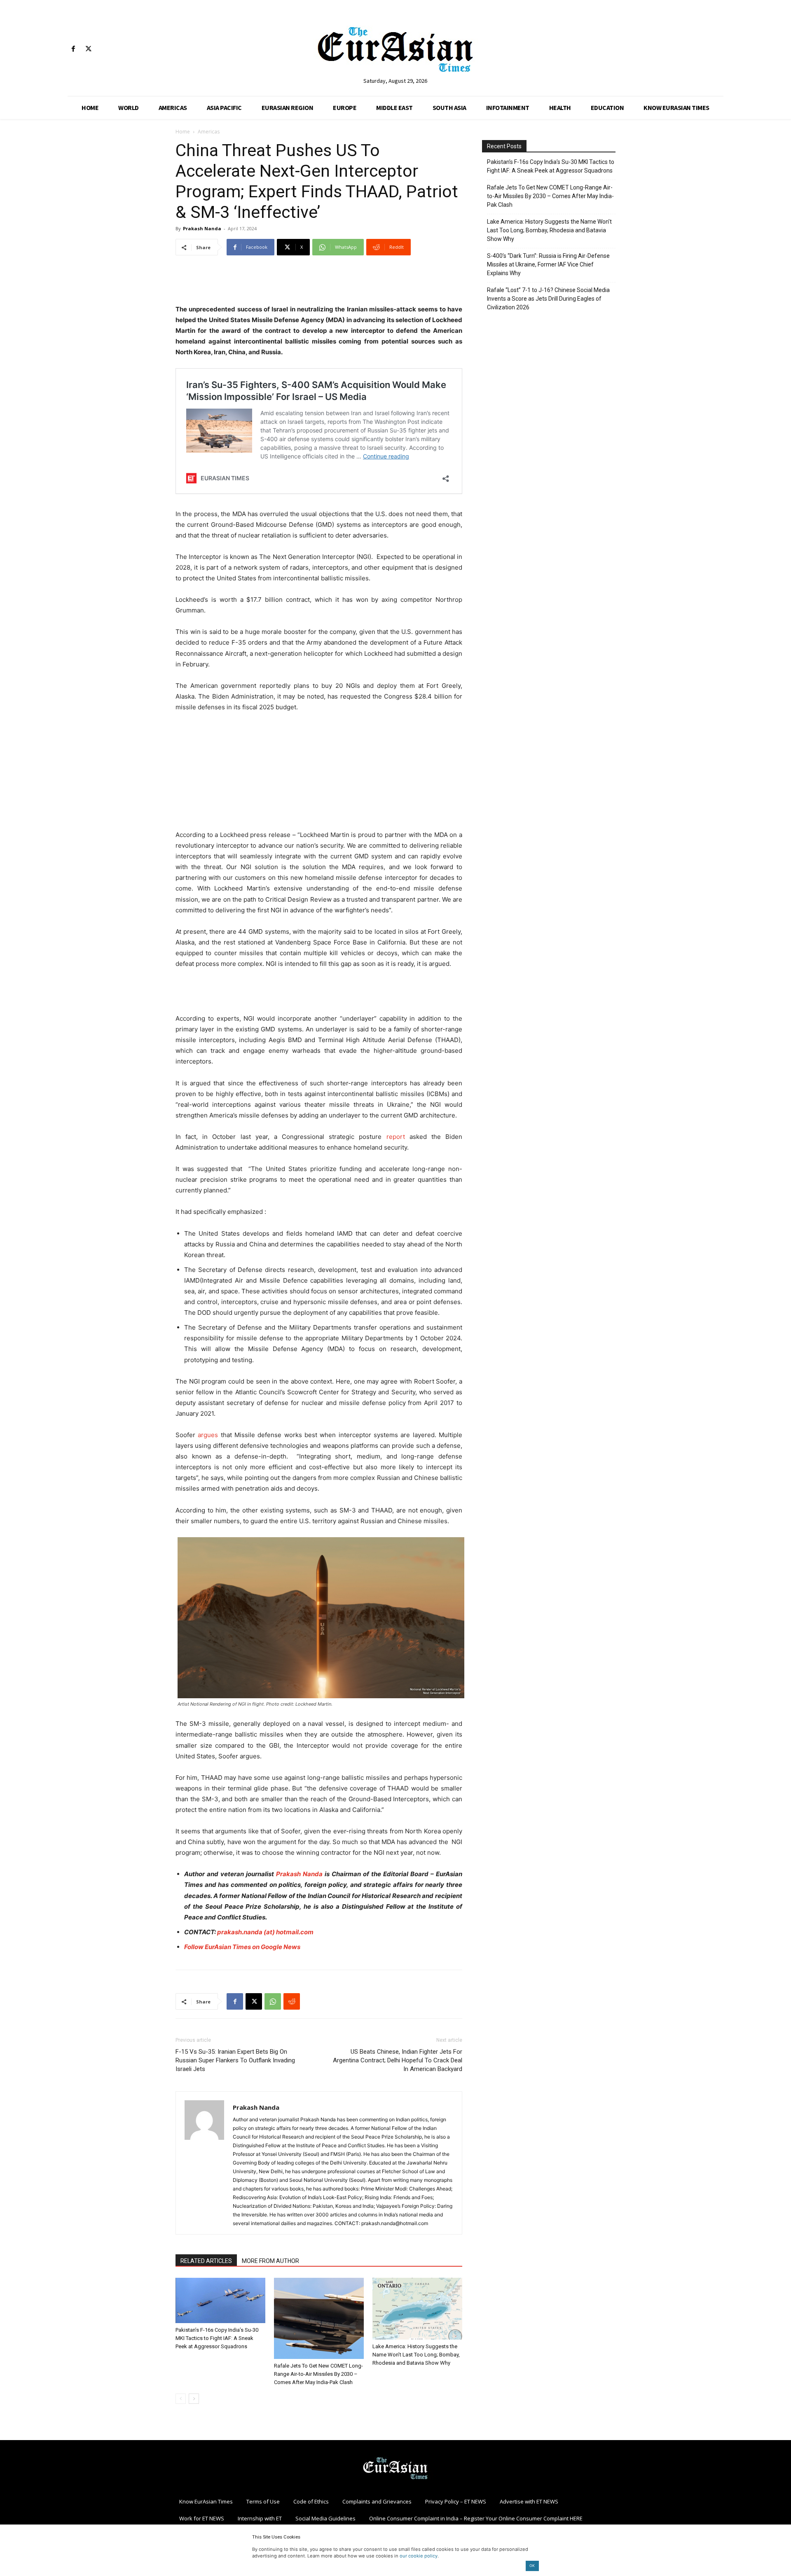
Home (183, 132)
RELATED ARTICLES (206, 2261)
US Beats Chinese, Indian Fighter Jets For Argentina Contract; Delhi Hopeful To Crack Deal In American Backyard (398, 2060)
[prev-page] (181, 2399)
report (396, 1137)
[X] (88, 49)
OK (532, 2565)
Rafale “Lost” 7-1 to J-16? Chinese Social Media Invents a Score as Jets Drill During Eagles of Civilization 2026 (548, 299)
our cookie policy (419, 2556)
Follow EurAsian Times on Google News (242, 1947)
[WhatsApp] (273, 2001)
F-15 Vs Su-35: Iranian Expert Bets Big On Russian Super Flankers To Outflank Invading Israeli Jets (235, 2060)
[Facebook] (73, 49)
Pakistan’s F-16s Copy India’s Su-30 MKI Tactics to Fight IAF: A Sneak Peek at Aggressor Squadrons (217, 2338)
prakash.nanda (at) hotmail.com (265, 1932)
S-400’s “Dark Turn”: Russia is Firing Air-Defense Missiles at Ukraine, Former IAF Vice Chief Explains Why (548, 264)
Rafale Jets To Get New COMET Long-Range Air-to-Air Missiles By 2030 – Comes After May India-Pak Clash (318, 2374)
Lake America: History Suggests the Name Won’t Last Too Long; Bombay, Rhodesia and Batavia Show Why (416, 2355)
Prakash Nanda (202, 228)
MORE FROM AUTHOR (270, 2261)
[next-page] (194, 2399)
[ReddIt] (292, 2001)
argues (208, 1435)
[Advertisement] (319, 283)
